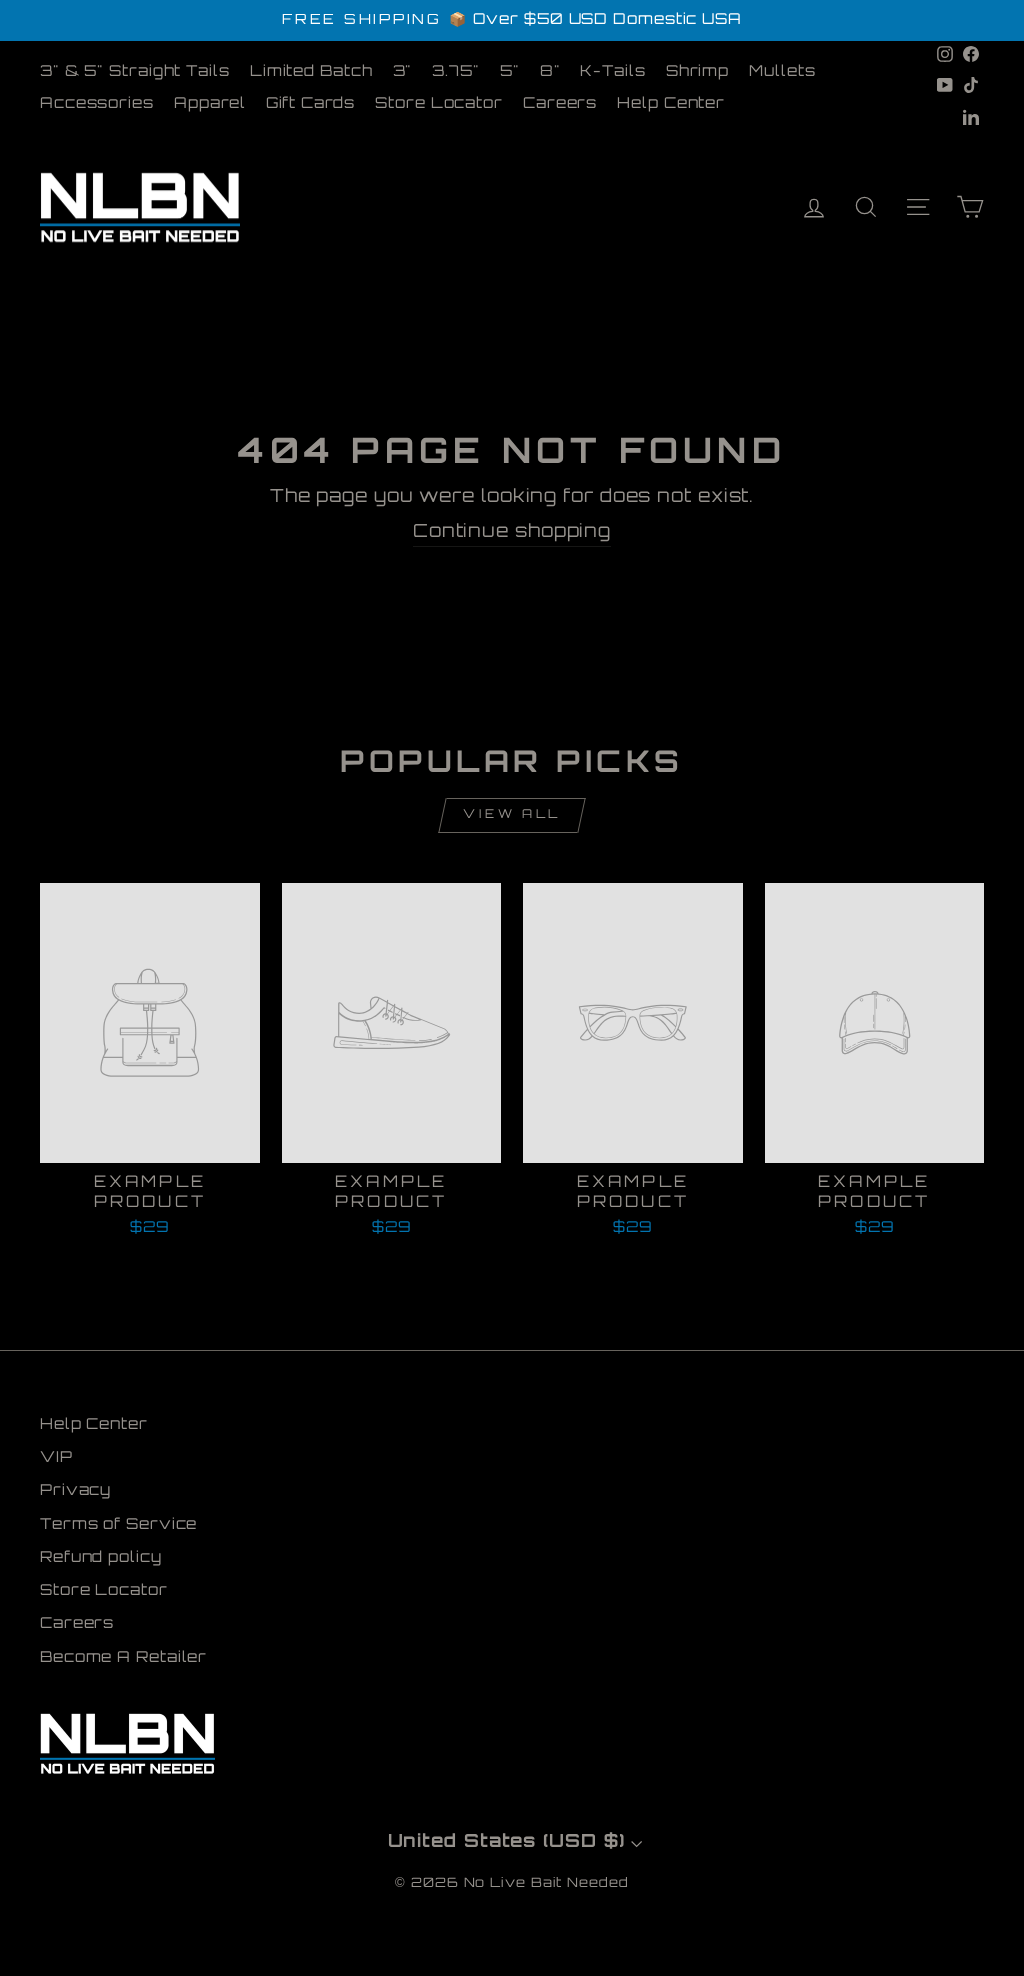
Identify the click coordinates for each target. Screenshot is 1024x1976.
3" (403, 72)
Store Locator (439, 104)
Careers (560, 104)
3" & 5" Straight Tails (135, 72)
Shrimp (697, 72)
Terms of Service (118, 1525)
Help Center (671, 104)
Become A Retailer (123, 1658)
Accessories (97, 104)
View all (512, 815)
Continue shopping (512, 533)
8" (550, 72)
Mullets (782, 72)
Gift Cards (310, 104)
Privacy (75, 1491)
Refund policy (101, 1558)
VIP (56, 1458)
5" (510, 72)
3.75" (456, 72)
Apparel (210, 104)
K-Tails (612, 72)
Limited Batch (311, 72)
